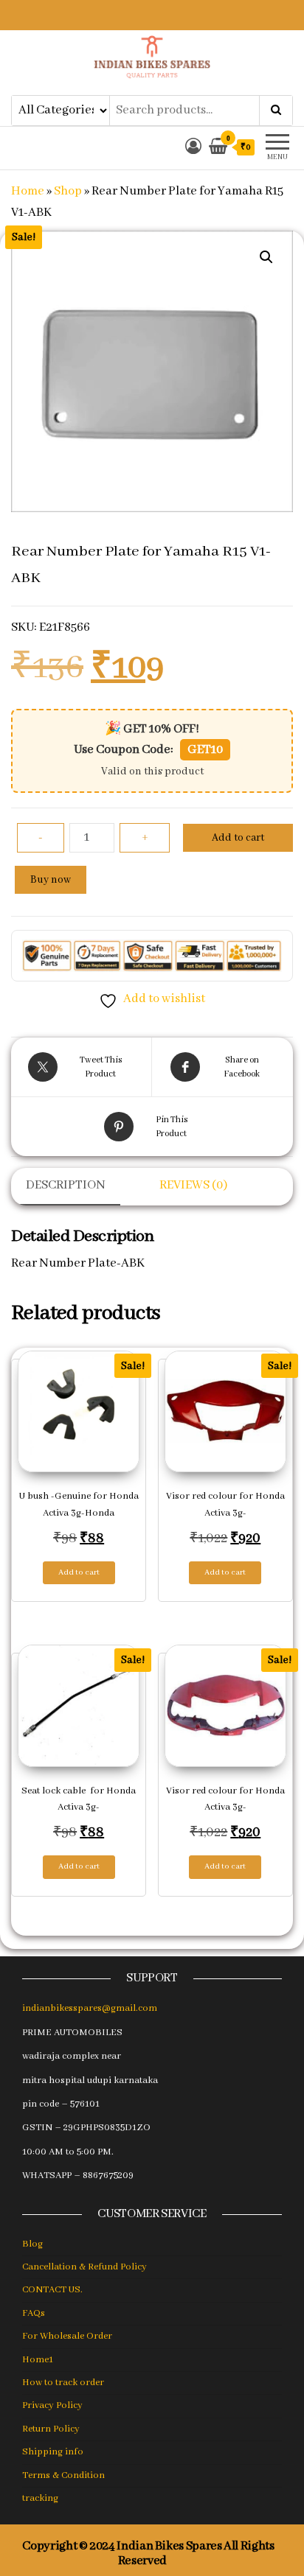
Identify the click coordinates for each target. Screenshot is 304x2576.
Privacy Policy (52, 2405)
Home (28, 191)
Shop (68, 191)
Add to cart (238, 838)
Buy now (51, 880)
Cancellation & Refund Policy (84, 2267)
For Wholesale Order (67, 2336)
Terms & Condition (63, 2475)
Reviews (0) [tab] (193, 1185)
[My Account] (193, 148)
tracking (40, 2498)
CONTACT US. (52, 2290)
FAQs (34, 2313)
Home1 (38, 2360)
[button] (266, 257)
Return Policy (51, 2429)
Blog (32, 2244)
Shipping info (53, 2452)
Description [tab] (66, 1185)
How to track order (63, 2383)
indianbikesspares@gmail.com (90, 2008)
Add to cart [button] (79, 1572)
